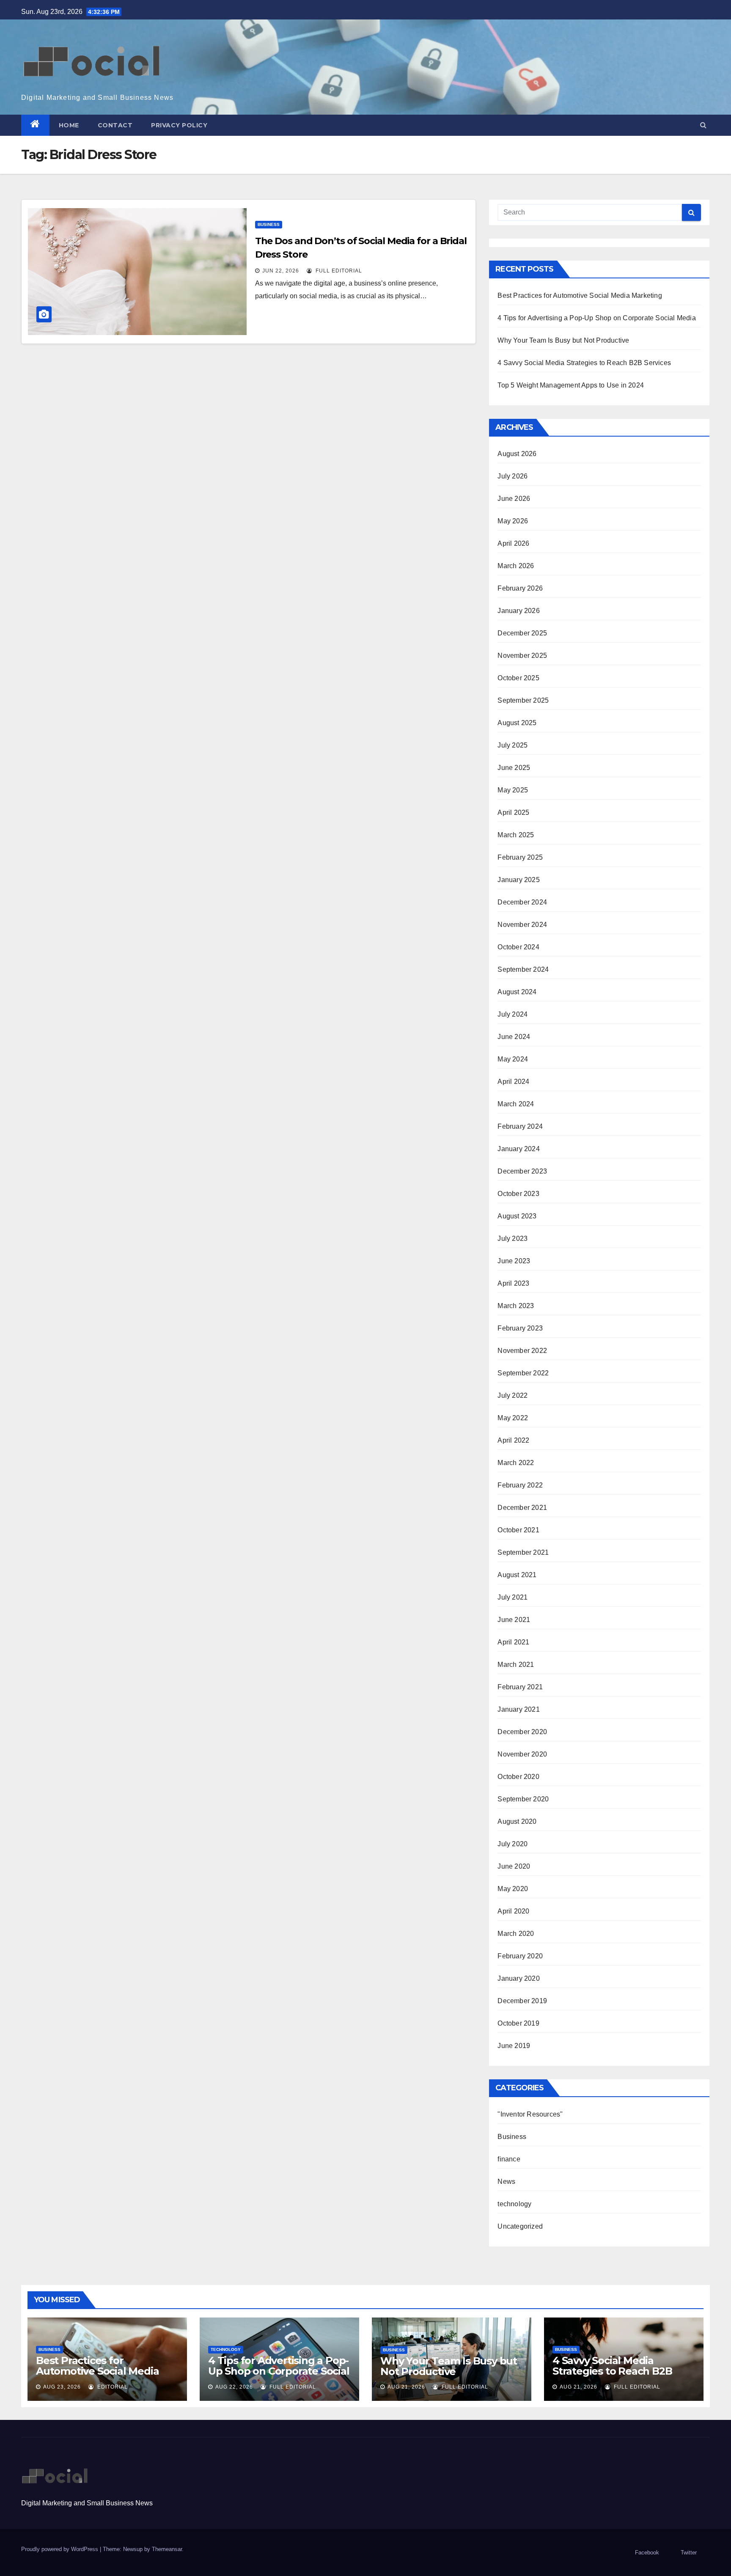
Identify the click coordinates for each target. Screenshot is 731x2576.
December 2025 (522, 633)
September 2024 (523, 969)
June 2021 (514, 1620)
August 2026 (517, 454)
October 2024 (518, 947)
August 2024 (517, 992)
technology (514, 2204)
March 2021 (516, 1665)
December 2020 (522, 1732)
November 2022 (522, 1351)
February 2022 (520, 1485)
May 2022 (513, 1418)
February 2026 (520, 588)
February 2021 (520, 1687)
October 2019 (518, 2023)
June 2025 (514, 768)
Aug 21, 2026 (406, 2387)
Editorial (112, 2387)
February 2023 (520, 1328)
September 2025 (523, 700)
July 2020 (513, 1844)
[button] (703, 125)
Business (269, 224)
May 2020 (513, 1889)
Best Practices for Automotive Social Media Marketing (580, 296)
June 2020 (514, 1866)
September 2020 (523, 1799)
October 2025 (518, 678)
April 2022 (513, 1440)
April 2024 (513, 1082)
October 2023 (518, 1194)
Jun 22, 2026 (281, 271)
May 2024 (513, 1059)
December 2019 (522, 2001)
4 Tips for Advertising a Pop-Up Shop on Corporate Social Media (596, 318)
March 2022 (516, 1463)
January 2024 (518, 1149)
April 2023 (513, 1283)
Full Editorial (338, 271)
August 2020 (517, 1821)
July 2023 (513, 1239)
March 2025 (516, 835)
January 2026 (518, 611)
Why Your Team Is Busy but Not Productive (563, 340)
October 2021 (518, 1530)
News (506, 2181)
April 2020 (513, 1911)
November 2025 (522, 656)
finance (509, 2159)
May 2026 (513, 521)
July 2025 (513, 745)
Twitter (689, 2553)
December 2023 (522, 1171)
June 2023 (514, 1261)
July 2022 (513, 1395)
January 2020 (518, 1978)
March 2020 (516, 1934)
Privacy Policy (179, 125)
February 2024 (520, 1126)
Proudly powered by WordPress (60, 2549)
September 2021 (523, 1552)
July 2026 (513, 476)
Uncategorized (520, 2226)
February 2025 (520, 857)
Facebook (647, 2553)
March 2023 (516, 1306)
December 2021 (522, 1508)
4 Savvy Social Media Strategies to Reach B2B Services (584, 363)
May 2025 (513, 790)
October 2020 (518, 1777)
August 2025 (517, 723)
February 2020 (520, 1956)
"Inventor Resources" (530, 2114)
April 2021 (513, 1642)
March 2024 (516, 1104)
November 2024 (522, 925)
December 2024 (522, 902)
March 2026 (516, 566)
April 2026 (513, 543)
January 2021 (518, 1709)
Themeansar (167, 2549)
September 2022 (523, 1373)
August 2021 (517, 1575)
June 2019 (514, 2046)
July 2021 (513, 1597)
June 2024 (514, 1037)
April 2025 (513, 812)
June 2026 (514, 499)
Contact (115, 125)
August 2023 (517, 1216)
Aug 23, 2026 (62, 2387)
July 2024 (513, 1014)
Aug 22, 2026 (234, 2387)
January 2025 (518, 880)
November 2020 (522, 1754)
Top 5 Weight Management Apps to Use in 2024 (571, 385)
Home (69, 125)
